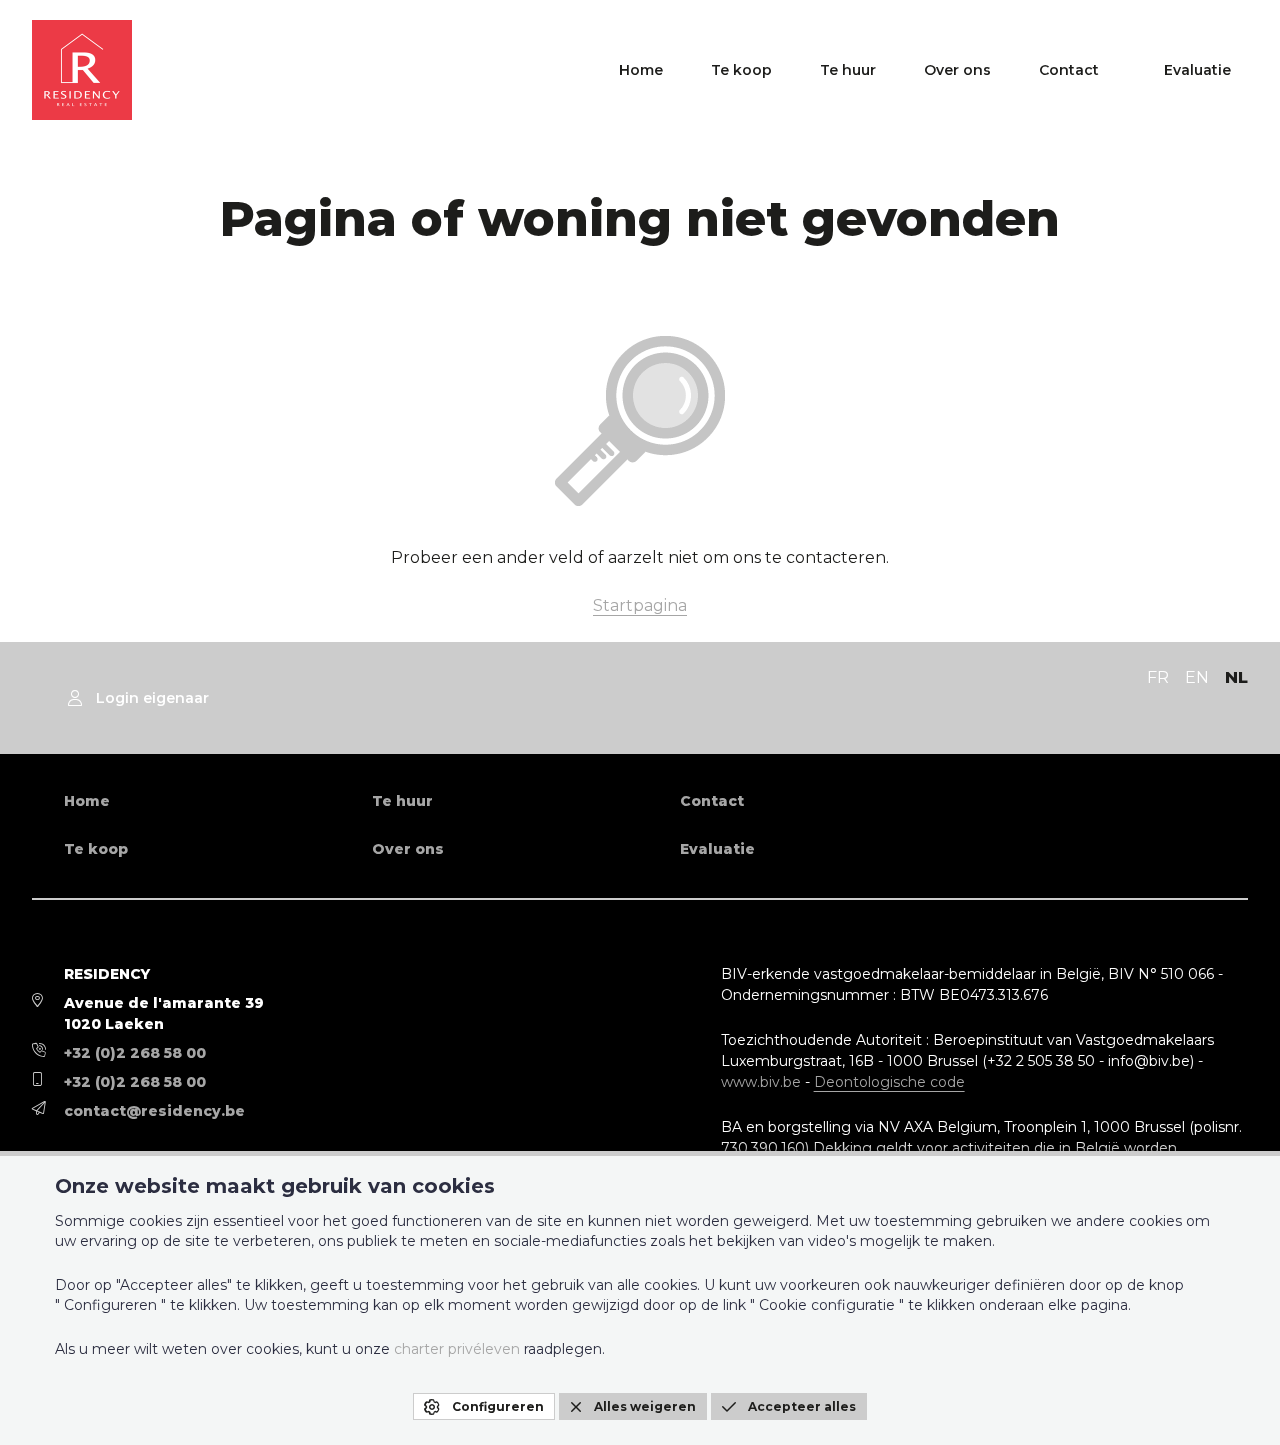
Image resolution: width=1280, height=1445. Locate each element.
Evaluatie (1197, 70)
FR (1158, 677)
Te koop (741, 70)
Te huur (848, 70)
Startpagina (640, 605)
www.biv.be (761, 1082)
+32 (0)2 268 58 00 (135, 1053)
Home (641, 70)
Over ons (957, 70)
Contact (1069, 70)
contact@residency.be (154, 1111)
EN (1197, 677)
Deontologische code (889, 1082)
